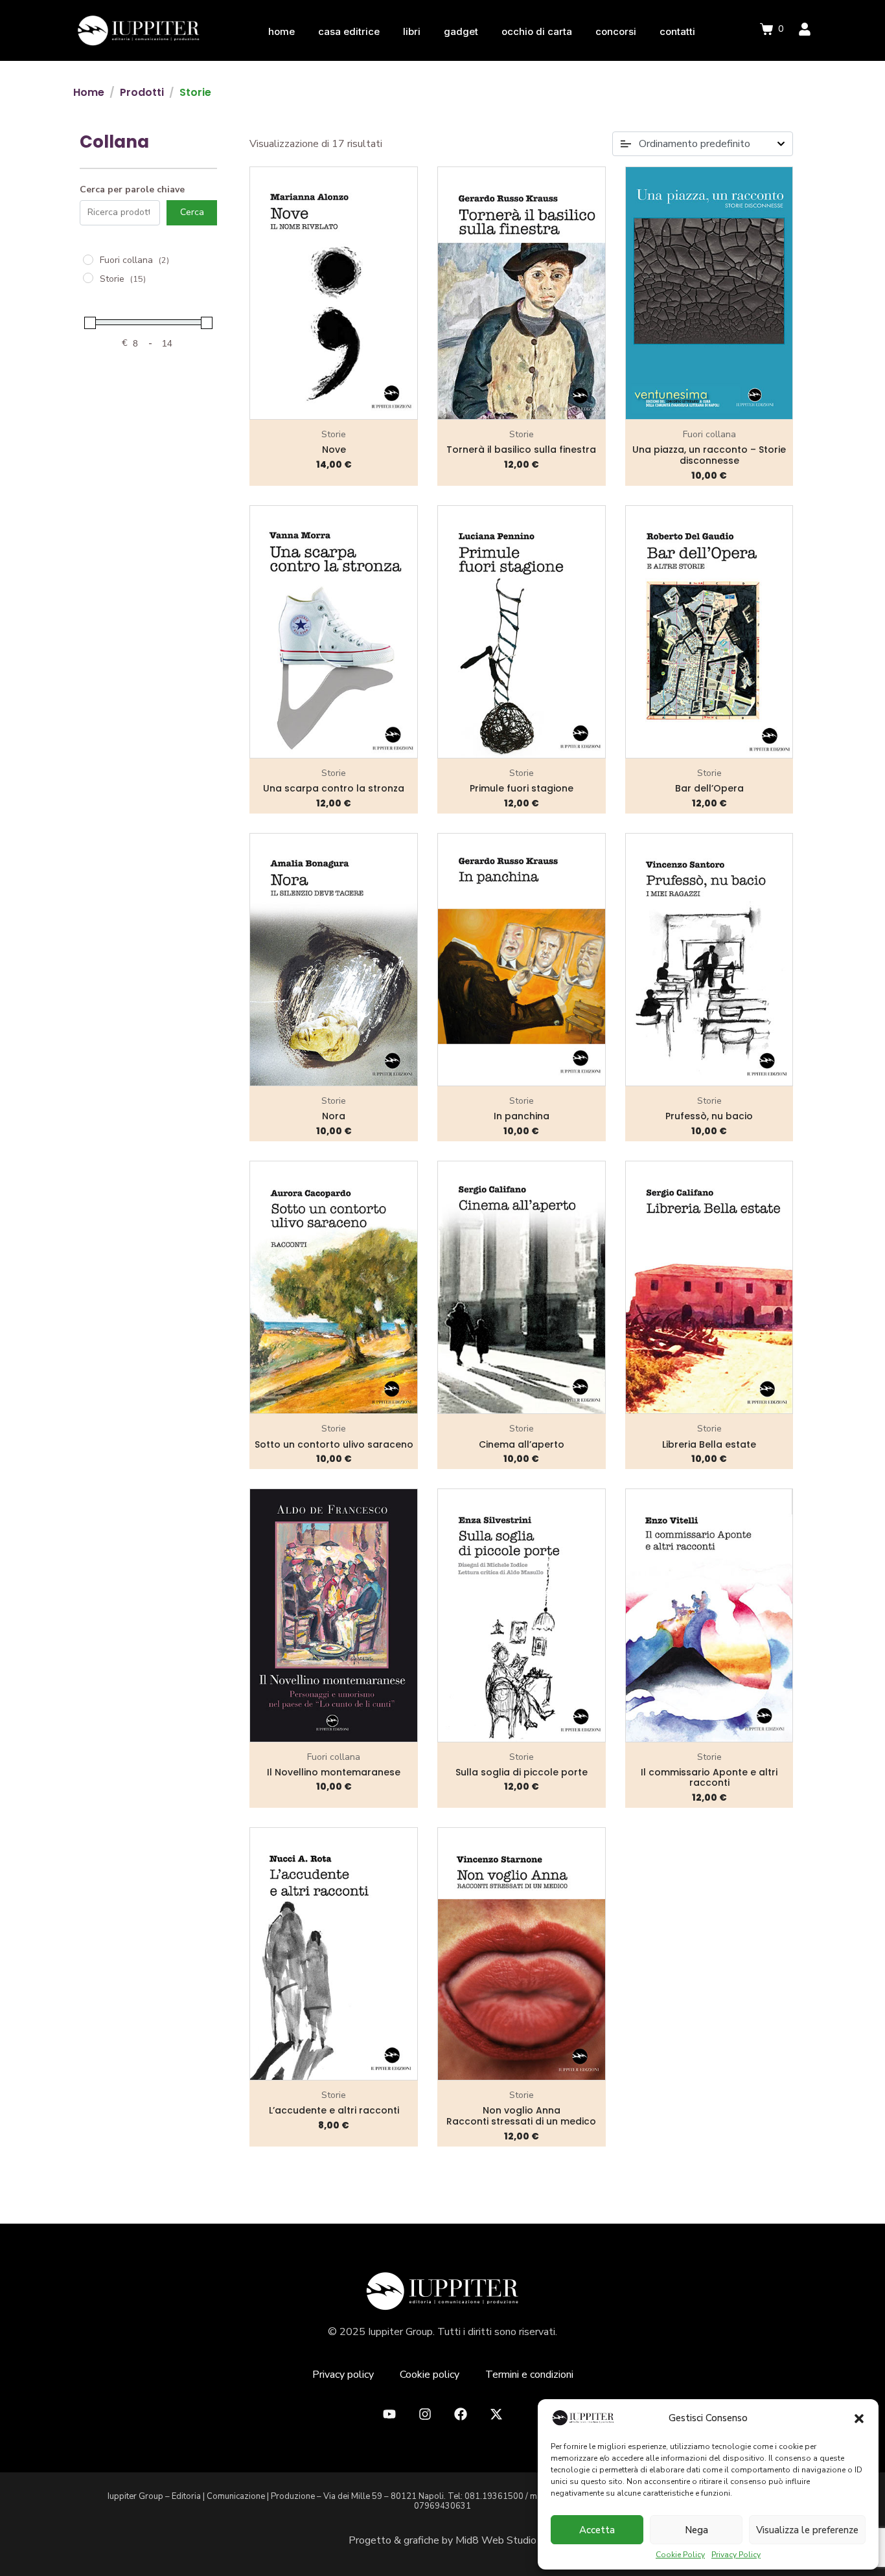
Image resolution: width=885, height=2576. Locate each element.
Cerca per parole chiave (132, 190)
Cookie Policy (680, 2555)
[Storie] (88, 278)
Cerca (192, 212)
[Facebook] (461, 2414)
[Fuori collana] (88, 260)
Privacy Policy (736, 2555)
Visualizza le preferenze (807, 2530)
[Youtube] (389, 2414)
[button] (859, 2419)
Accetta (597, 2530)
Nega (696, 2530)
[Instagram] (425, 2414)
